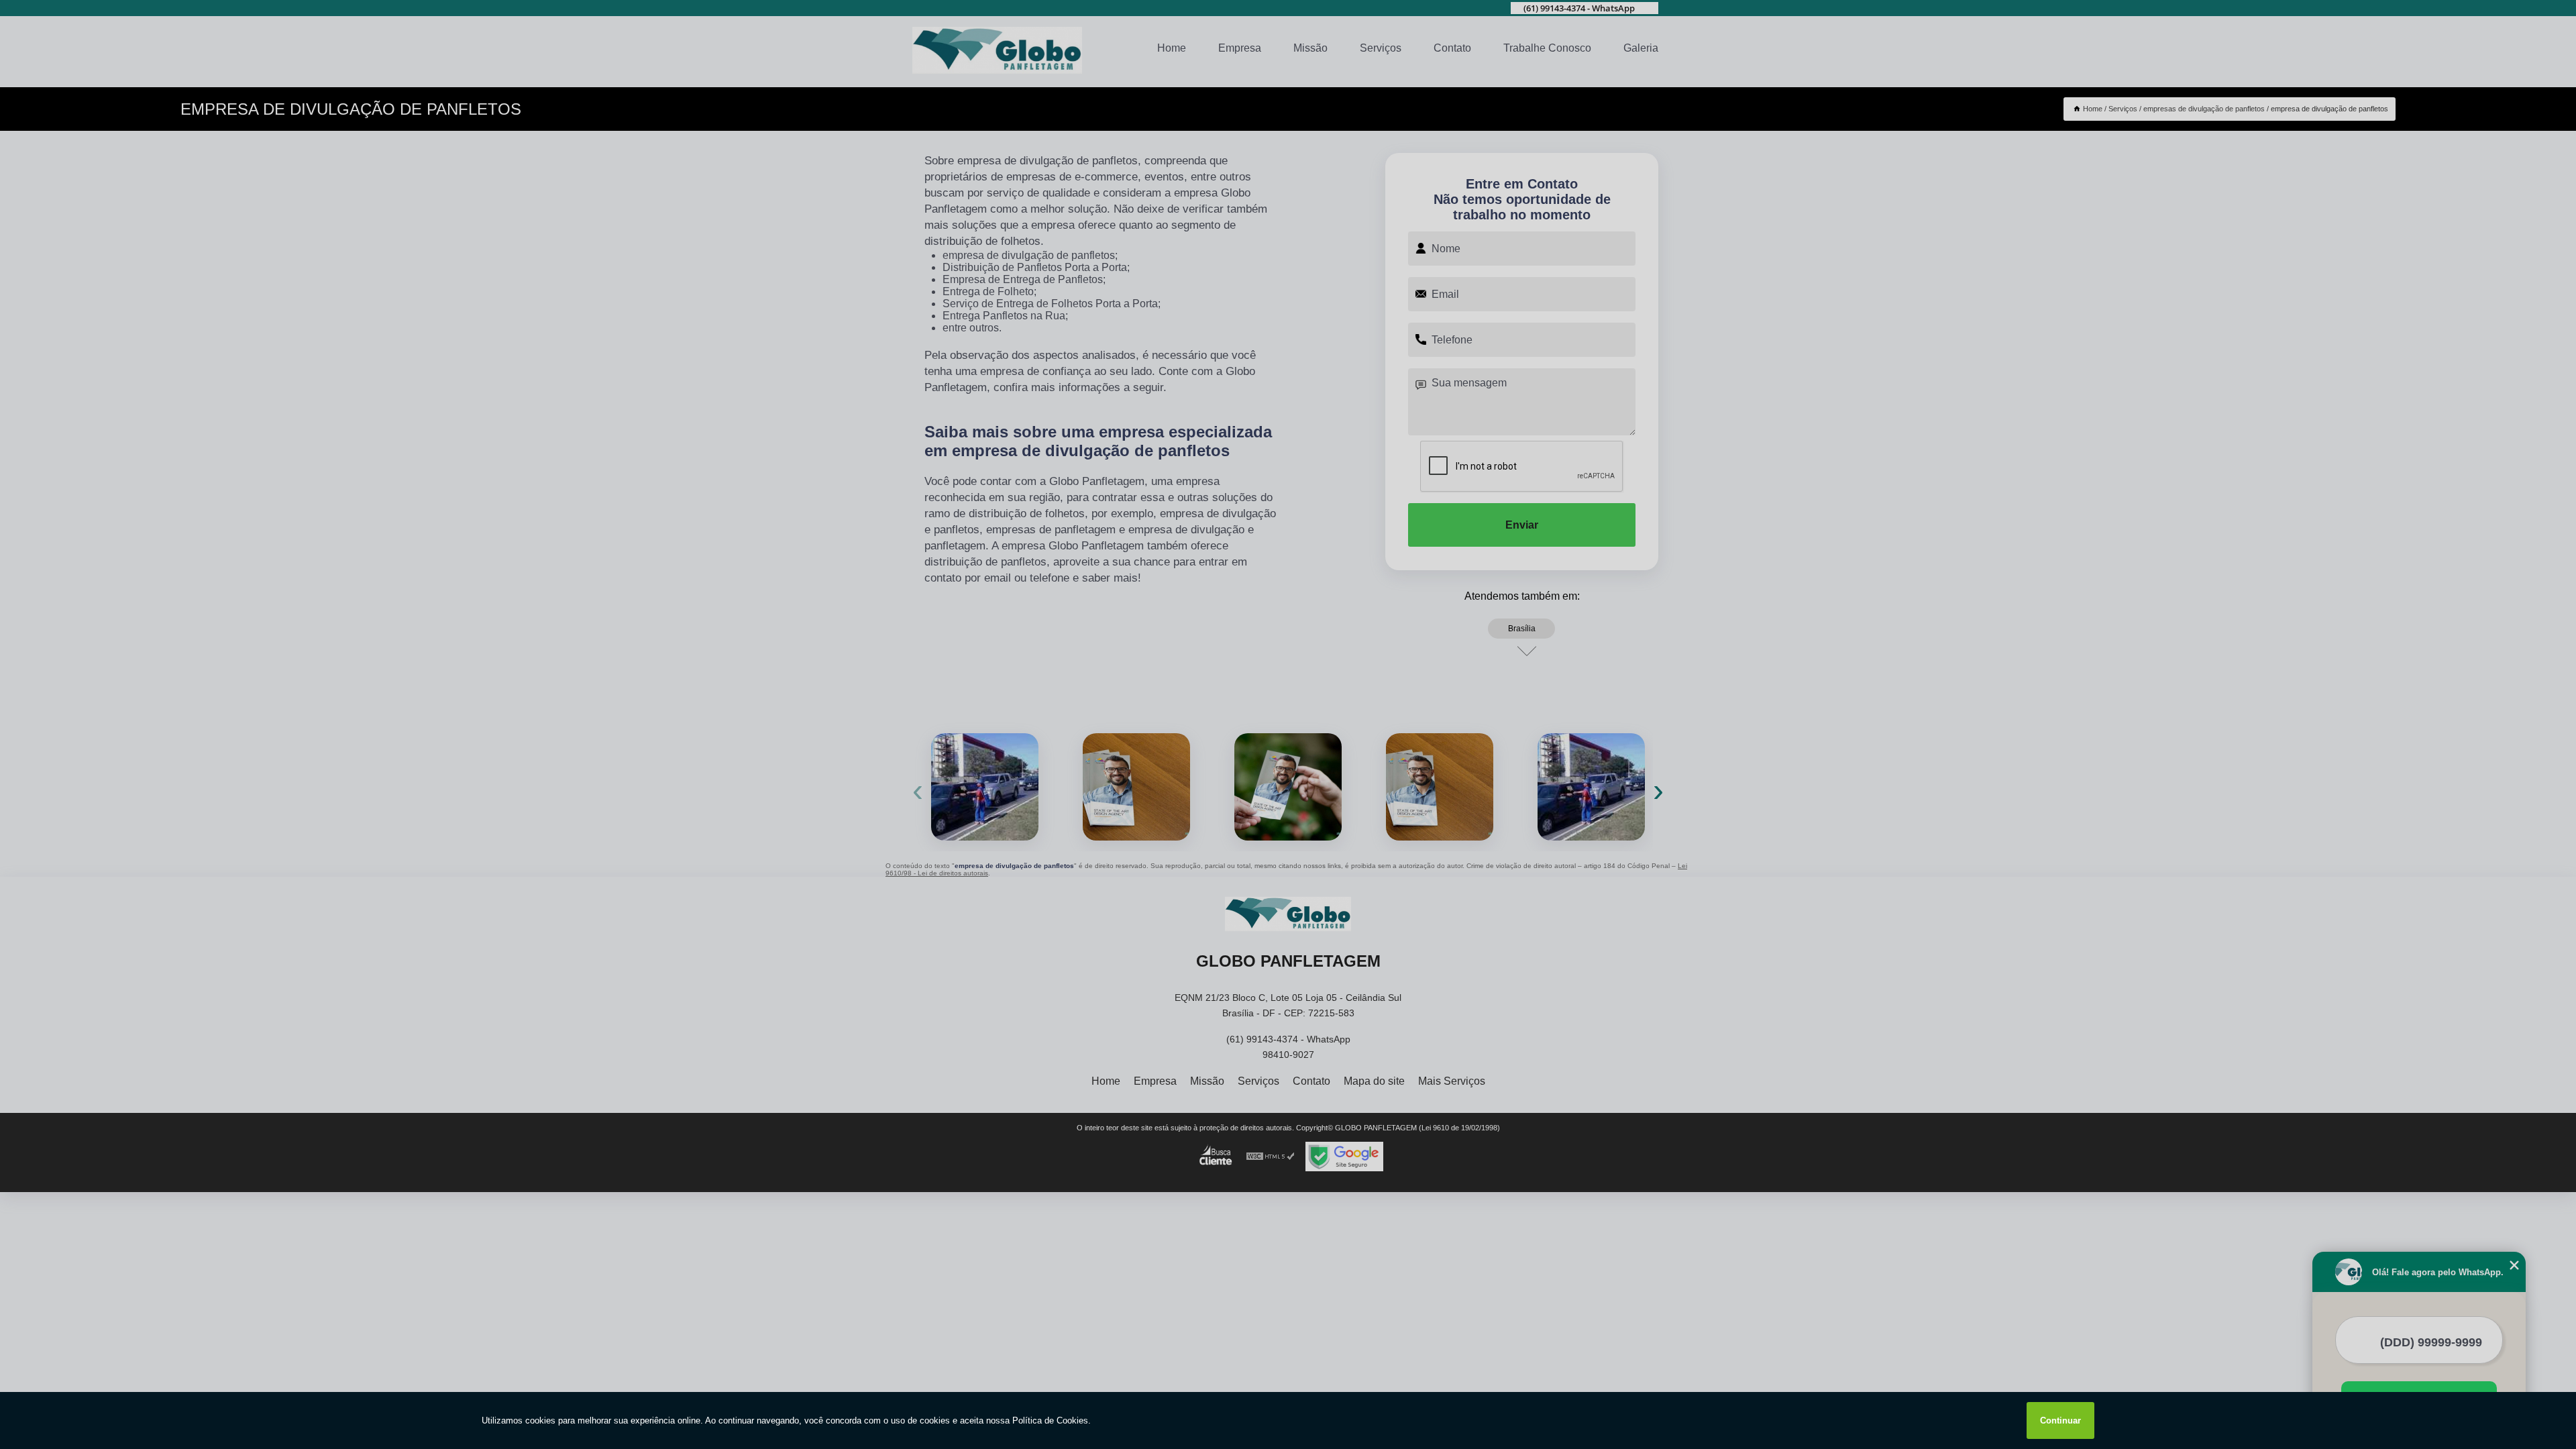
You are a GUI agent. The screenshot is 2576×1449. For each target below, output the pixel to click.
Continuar (2060, 1420)
